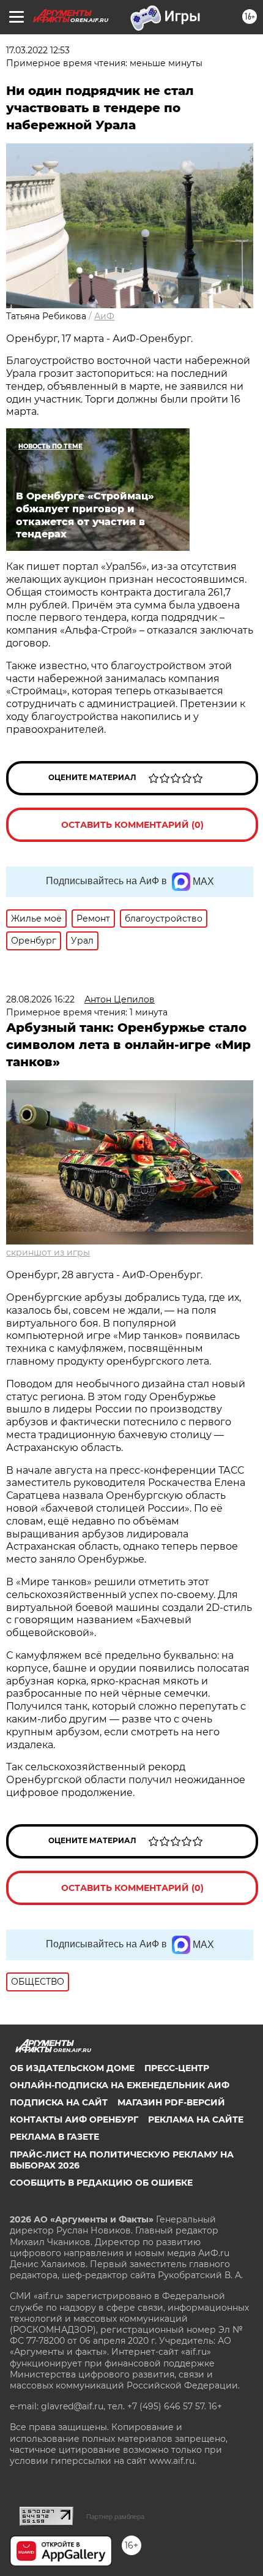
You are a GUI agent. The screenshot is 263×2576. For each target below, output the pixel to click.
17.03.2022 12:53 (38, 50)
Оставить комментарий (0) (132, 825)
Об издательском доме (72, 2068)
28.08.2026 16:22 (40, 999)
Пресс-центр (177, 2068)
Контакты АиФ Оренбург (74, 2120)
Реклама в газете (54, 2137)
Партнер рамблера (115, 2517)
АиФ (104, 316)
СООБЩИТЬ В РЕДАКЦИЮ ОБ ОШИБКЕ (101, 2183)
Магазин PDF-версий (171, 2102)
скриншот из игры (48, 1252)
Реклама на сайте (196, 2120)
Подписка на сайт (59, 2102)
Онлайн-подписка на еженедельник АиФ (120, 2085)
